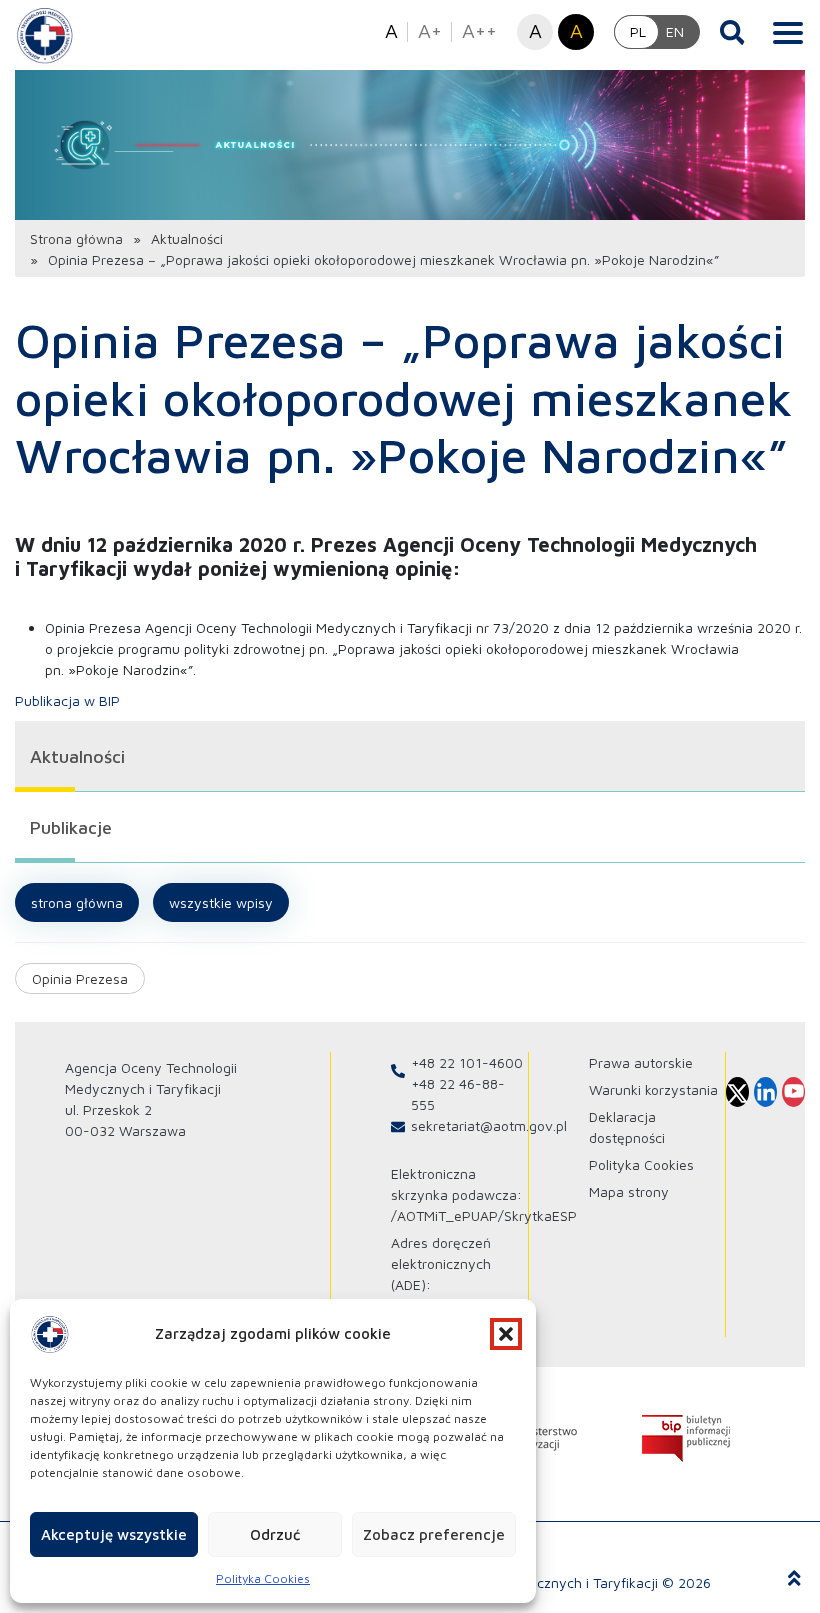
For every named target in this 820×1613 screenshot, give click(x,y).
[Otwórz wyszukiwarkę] (732, 32)
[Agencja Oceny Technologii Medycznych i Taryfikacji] (45, 35)
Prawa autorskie (641, 1062)
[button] (506, 1334)
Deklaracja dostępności (627, 1127)
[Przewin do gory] (794, 1579)
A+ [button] (430, 30)
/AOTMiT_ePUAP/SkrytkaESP (484, 1215)
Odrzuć (275, 1534)
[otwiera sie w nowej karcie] (686, 1438)
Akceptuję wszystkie (114, 1534)
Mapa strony (629, 1191)
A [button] (391, 30)
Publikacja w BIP (67, 700)
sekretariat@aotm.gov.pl (489, 1125)
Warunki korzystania (653, 1089)
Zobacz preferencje (434, 1534)
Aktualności (187, 238)
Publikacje (71, 827)
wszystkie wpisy (221, 902)
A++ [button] (479, 30)
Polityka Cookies (263, 1578)
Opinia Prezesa (80, 978)
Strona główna (76, 238)
